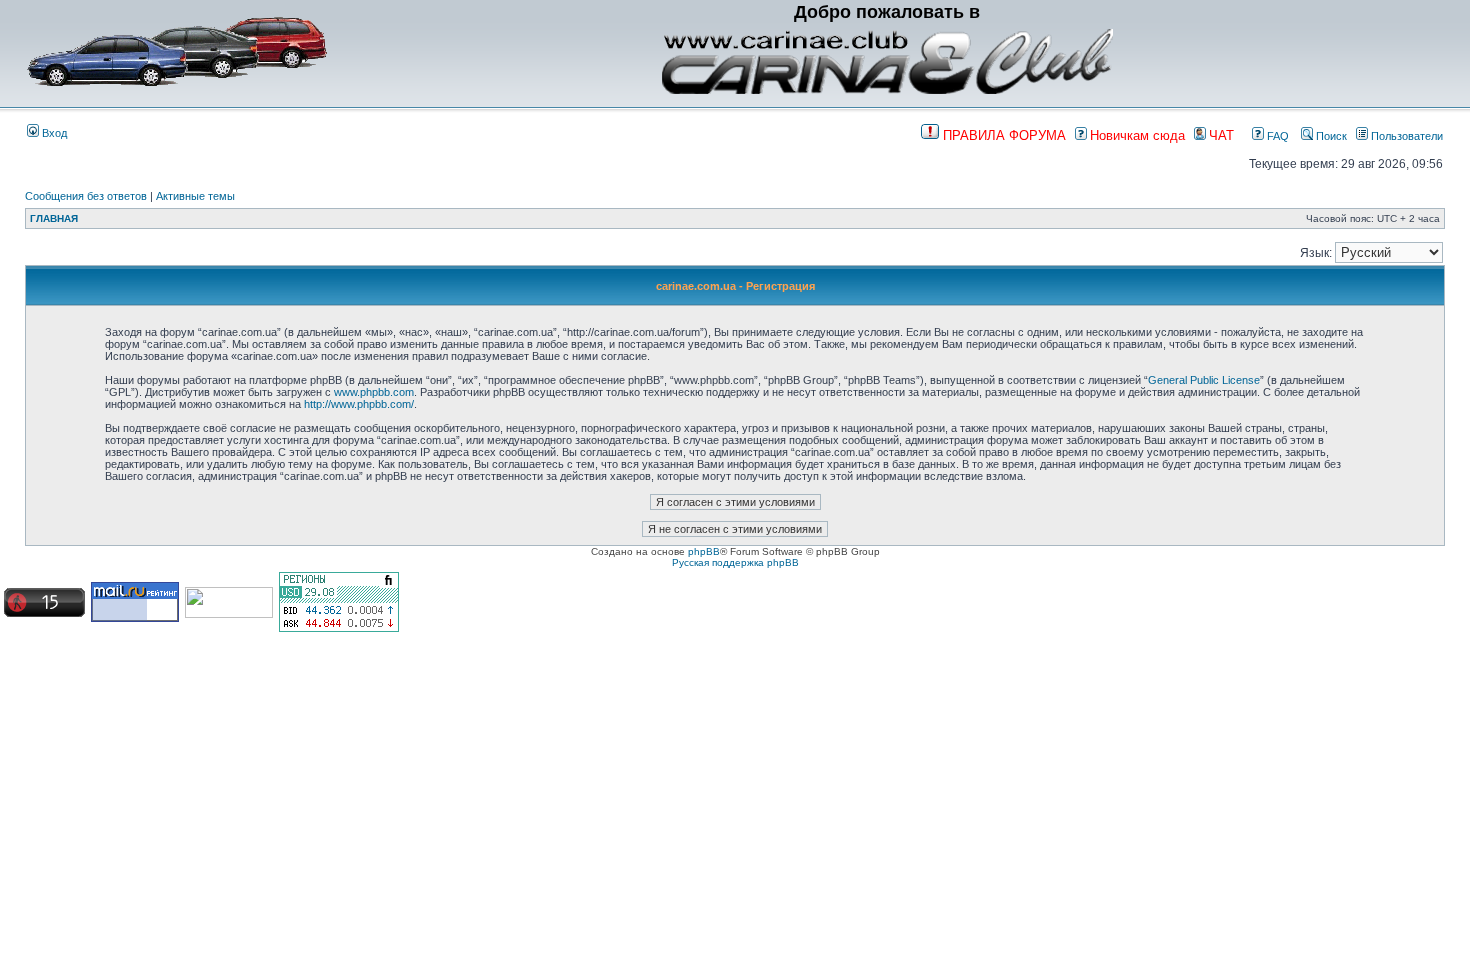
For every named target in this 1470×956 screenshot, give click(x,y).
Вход (53, 133)
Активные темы (195, 196)
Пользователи (1405, 136)
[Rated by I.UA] (229, 614)
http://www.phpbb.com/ (359, 404)
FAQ (1276, 136)
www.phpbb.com (374, 392)
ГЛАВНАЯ (54, 218)
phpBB (704, 551)
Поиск (1330, 136)
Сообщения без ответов (86, 196)
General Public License (1204, 380)
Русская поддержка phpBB (735, 562)
